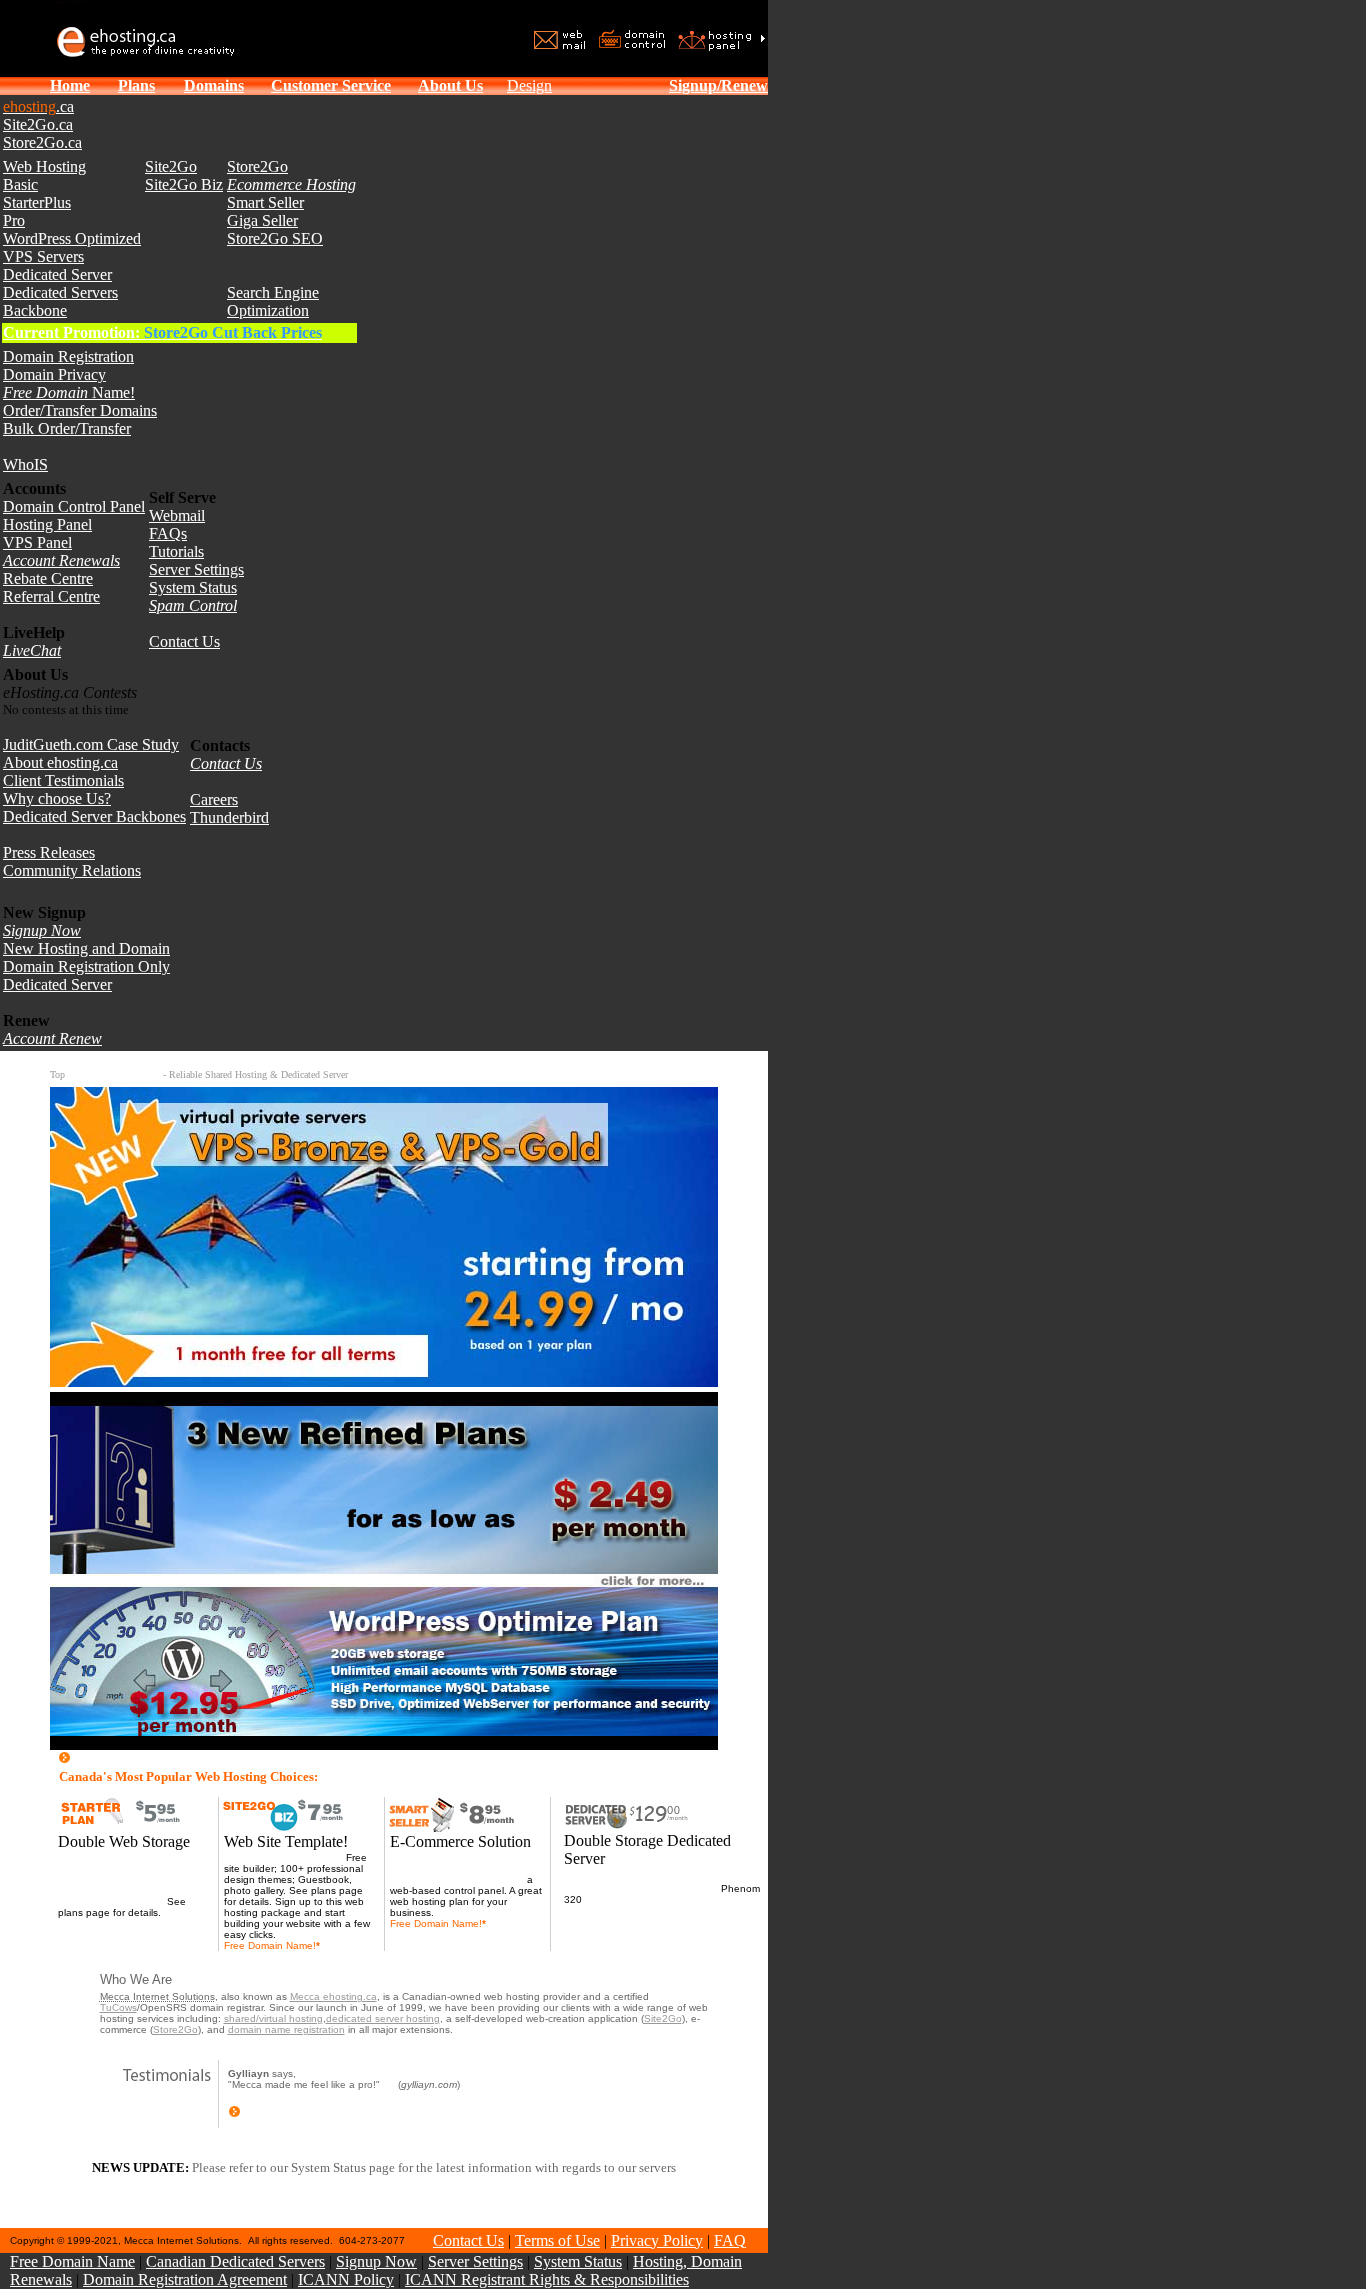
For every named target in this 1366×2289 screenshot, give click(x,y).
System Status (193, 587)
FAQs (168, 533)
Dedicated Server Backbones (94, 816)
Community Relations (72, 870)
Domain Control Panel (74, 506)
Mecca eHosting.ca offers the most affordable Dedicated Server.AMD (644, 1883)
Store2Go (257, 166)
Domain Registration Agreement (185, 2279)
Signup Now (376, 2261)
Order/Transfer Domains (80, 410)
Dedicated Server (57, 274)
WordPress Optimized (72, 238)
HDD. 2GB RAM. (623, 1899)
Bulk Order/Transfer (67, 428)
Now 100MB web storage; (283, 1857)
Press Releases (49, 852)
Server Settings (196, 569)
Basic (20, 184)
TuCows (118, 2007)
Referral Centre (51, 596)
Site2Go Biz (184, 184)
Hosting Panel (47, 524)
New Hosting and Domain (86, 948)
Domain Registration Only (86, 966)
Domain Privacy (54, 374)
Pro (14, 220)
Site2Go (171, 166)
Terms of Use (557, 2240)
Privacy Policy (657, 2240)
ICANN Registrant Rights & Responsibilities (547, 2279)
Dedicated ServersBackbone (60, 301)
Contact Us (184, 641)
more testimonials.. (286, 2114)
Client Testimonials (63, 780)
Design (529, 85)
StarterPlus (37, 202)
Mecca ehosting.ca (333, 1996)
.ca (38, 106)
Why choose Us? (57, 798)
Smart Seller (265, 202)
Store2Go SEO (275, 238)
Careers (214, 799)
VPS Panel (37, 542)
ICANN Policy (346, 2279)
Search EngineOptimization (273, 301)
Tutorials (176, 551)
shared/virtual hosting (273, 2018)
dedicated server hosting (383, 2018)
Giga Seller (262, 220)
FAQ (730, 2240)
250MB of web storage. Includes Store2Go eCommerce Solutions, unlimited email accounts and (466, 1868)
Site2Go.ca (38, 124)
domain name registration (286, 2029)
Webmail (177, 515)
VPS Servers (43, 256)
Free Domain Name (72, 2261)
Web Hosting (44, 166)
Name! (69, 392)
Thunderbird (229, 817)
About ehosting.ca (60, 762)
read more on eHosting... (152, 1758)
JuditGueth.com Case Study (91, 744)
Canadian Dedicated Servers (235, 2261)
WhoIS (25, 464)
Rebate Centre (48, 578)
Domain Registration (68, 356)
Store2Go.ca (42, 142)
